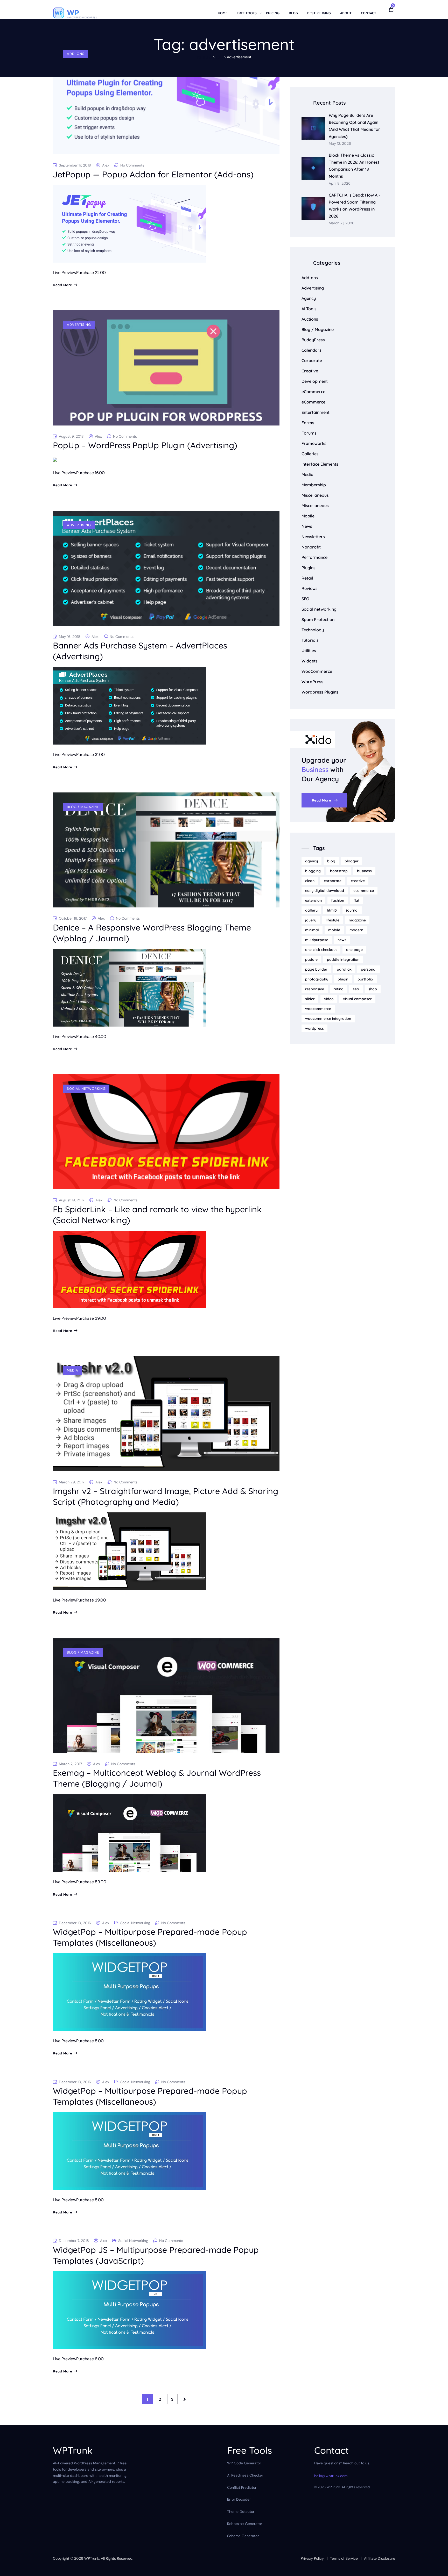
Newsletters (313, 537)
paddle (311, 959)
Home (223, 13)
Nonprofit (311, 547)
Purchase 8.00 (90, 2359)
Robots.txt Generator (245, 2524)
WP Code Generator (244, 2463)
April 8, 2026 (340, 183)
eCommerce (313, 392)
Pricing (273, 13)
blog (331, 861)
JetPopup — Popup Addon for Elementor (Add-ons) (153, 174)
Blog (293, 13)
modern (356, 930)
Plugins (309, 568)
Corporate (312, 360)
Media (73, 1370)
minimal (312, 930)
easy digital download (325, 891)
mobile (334, 930)
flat (356, 900)
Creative (310, 371)
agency (311, 861)
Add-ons (76, 54)
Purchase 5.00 (90, 2041)
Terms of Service (344, 2558)
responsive (315, 989)
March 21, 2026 (342, 223)
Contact (369, 13)
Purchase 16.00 (90, 473)
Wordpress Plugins (320, 692)
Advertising (79, 325)
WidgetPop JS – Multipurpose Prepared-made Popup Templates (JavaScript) (156, 2255)
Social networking (86, 1089)
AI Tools (309, 309)
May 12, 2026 (340, 144)
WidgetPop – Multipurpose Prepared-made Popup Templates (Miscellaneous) (150, 1937)
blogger (352, 861)
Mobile (308, 516)
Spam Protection (318, 619)
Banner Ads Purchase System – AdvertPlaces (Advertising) (140, 651)
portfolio (365, 979)
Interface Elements (320, 464)
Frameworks (314, 443)
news (342, 940)
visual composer (357, 999)
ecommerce (364, 891)
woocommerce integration (328, 1019)
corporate (333, 881)
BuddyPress (313, 340)
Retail (307, 578)
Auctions (310, 319)
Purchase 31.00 (90, 755)
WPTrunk (92, 2558)
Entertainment (316, 412)
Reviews (310, 588)
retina (338, 989)
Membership (314, 485)
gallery (311, 910)
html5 (332, 910)
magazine (357, 920)
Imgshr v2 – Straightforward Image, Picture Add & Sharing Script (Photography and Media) (166, 1496)
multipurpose (317, 940)
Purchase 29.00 (91, 1600)
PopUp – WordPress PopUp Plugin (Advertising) (145, 445)
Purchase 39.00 (91, 1318)
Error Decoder (239, 2500)
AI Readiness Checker (245, 2475)
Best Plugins (319, 13)
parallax (344, 969)
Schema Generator (243, 2536)
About (346, 13)
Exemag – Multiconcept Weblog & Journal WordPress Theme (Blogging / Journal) (157, 1778)
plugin (343, 979)
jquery (311, 920)
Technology (313, 630)
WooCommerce (317, 671)
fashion (338, 900)
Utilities (309, 651)
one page (354, 950)
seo (356, 989)
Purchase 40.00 (91, 1037)
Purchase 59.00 (91, 1882)
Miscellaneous (315, 495)
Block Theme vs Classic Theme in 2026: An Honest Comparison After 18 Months (354, 166)
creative (358, 881)
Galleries (310, 454)
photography (317, 979)
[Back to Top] (437, 2568)
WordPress (312, 682)
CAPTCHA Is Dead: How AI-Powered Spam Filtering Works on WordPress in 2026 (354, 206)
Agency (309, 298)
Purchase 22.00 (91, 273)
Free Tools (247, 13)
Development (315, 381)
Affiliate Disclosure (380, 2558)
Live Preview (65, 273)
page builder (316, 969)
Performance (314, 557)
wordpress (314, 1028)
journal (352, 910)
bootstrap (339, 871)
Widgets (310, 661)
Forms (308, 423)
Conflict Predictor (242, 2487)
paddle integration (343, 959)
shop (373, 989)
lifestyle (332, 920)
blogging (313, 871)
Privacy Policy (312, 2558)
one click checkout (321, 950)
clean (310, 881)
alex (106, 165)
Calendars (311, 350)
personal (369, 969)
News (307, 526)
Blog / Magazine (83, 807)
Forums (309, 433)
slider (310, 999)
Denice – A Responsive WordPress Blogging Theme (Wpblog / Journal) (152, 933)
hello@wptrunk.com (331, 2476)
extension (313, 900)
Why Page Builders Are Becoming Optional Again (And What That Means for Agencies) (354, 126)
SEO (305, 599)
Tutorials (310, 640)
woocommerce (318, 1009)
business (364, 871)
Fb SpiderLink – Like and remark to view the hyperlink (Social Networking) (157, 1215)
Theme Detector (241, 2512)
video (329, 999)
